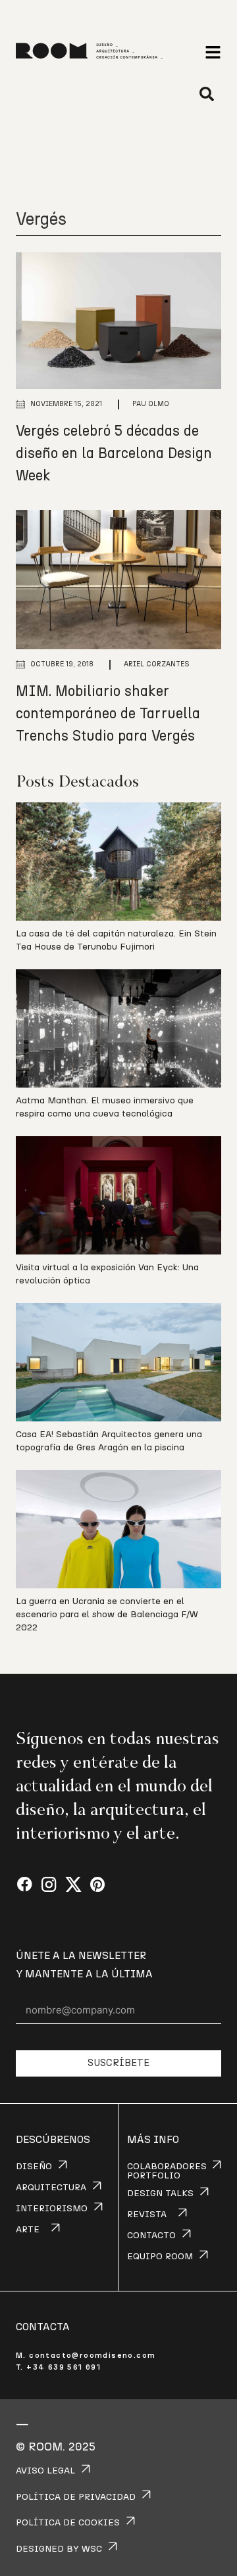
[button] (213, 52)
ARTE (28, 2230)
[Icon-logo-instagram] (49, 1885)
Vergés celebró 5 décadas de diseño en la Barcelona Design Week (114, 453)
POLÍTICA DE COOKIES (68, 2523)
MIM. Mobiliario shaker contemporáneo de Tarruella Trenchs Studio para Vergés (108, 714)
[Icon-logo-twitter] (73, 1885)
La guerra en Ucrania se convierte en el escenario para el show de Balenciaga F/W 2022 (107, 1615)
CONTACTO (151, 2236)
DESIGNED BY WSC (59, 2549)
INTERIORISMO (52, 2209)
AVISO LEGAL (45, 2471)
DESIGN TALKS (160, 2194)
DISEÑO (34, 2167)
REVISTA (147, 2215)
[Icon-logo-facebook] (25, 1885)
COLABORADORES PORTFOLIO (167, 2171)
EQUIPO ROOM (160, 2257)
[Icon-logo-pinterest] (98, 1885)
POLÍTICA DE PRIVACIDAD (76, 2497)
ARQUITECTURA (51, 2188)
